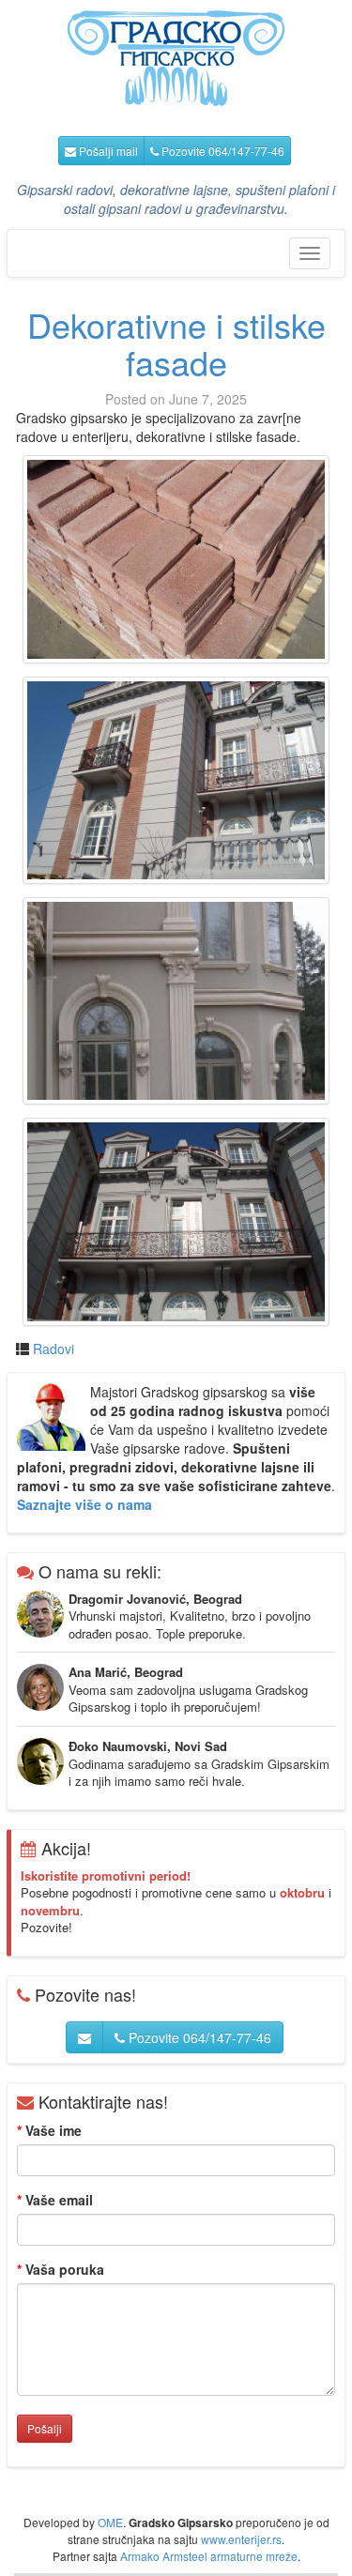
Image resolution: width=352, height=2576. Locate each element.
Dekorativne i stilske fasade (176, 343)
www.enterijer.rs (241, 2539)
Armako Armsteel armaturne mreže (209, 2556)
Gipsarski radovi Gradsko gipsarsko (176, 59)
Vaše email (55, 2200)
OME (110, 2522)
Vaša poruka (61, 2269)
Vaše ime (49, 2130)
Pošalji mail (107, 151)
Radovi (54, 1349)
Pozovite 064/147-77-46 (222, 151)
